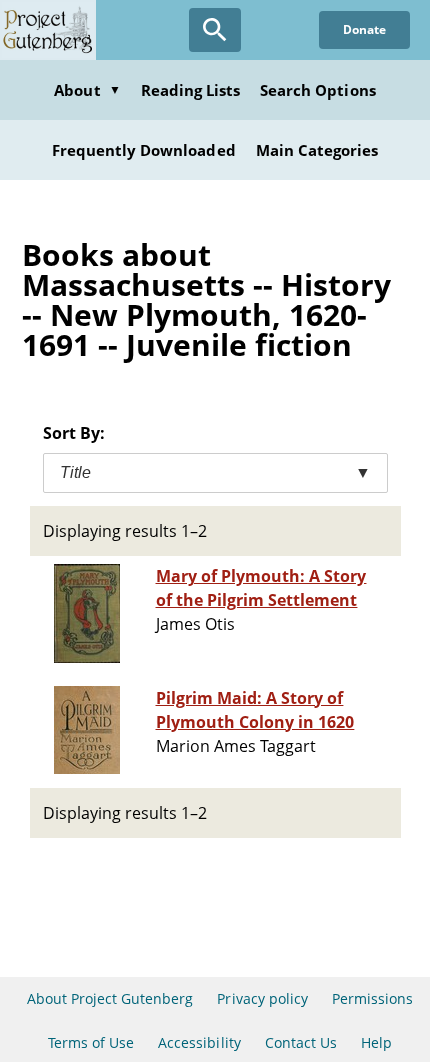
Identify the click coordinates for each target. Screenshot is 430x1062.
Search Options (318, 90)
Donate (364, 29)
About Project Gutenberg (110, 998)
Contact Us (301, 1042)
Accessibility (199, 1042)
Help (376, 1042)
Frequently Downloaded (144, 150)
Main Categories (317, 150)
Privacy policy (262, 998)
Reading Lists (191, 90)
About (87, 90)
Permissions (372, 998)
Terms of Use (91, 1042)
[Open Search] (215, 30)
